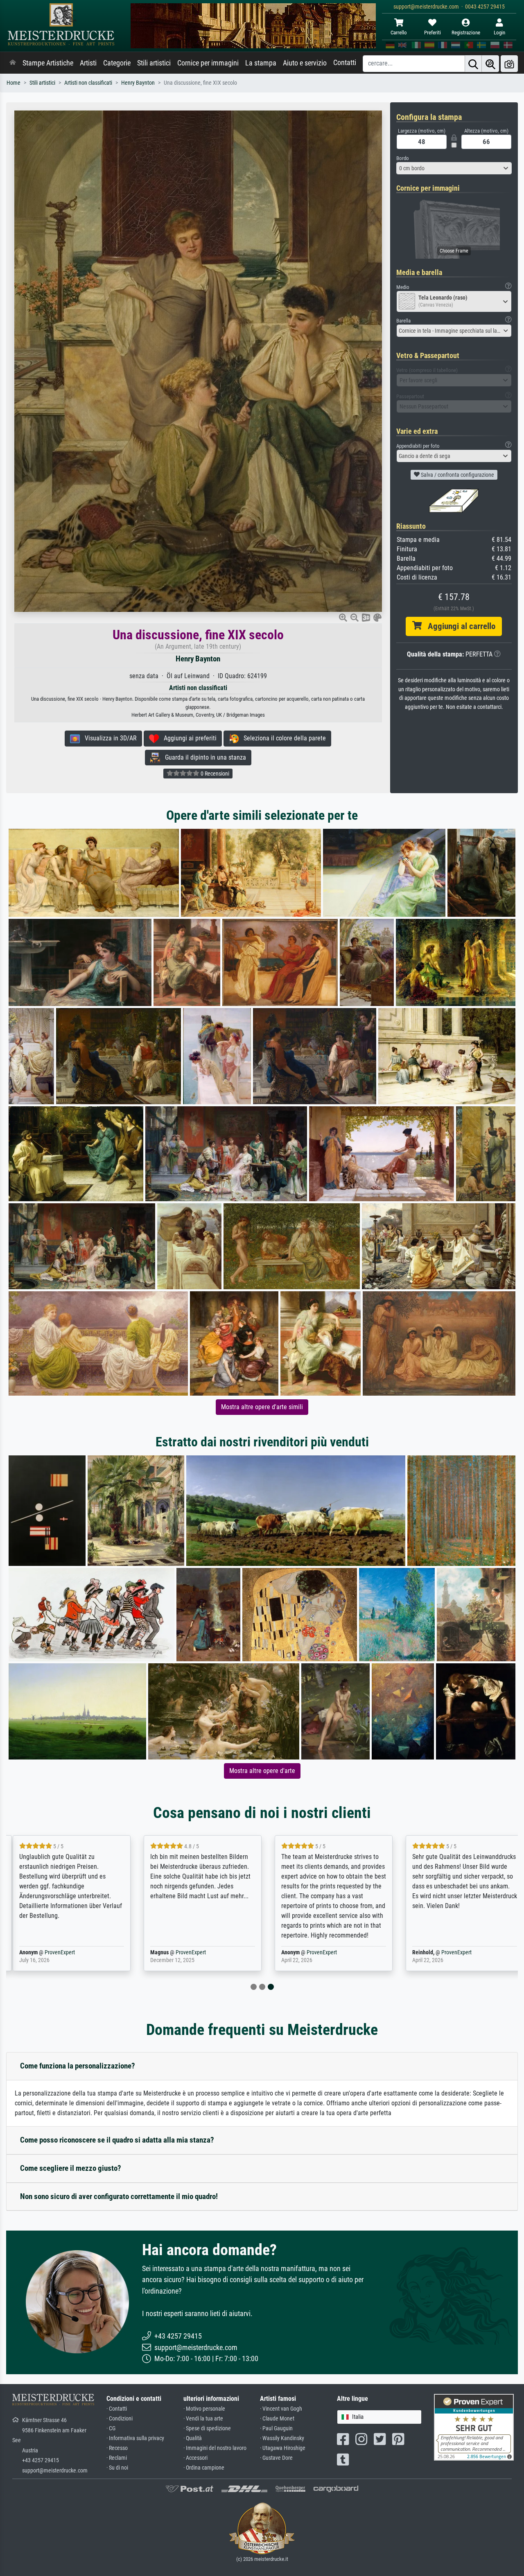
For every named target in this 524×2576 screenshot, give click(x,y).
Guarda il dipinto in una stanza (203, 757)
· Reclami (117, 2458)
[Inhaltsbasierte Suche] (490, 64)
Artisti (88, 63)
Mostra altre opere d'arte (262, 1771)
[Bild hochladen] (509, 64)
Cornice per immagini (208, 63)
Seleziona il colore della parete (282, 738)
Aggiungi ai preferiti (188, 738)
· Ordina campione (204, 2468)
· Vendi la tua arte (203, 2419)
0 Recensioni (214, 774)
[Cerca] (473, 64)
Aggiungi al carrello (458, 626)
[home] (13, 63)
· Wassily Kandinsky (282, 2438)
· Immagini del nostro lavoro (215, 2448)
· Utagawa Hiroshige (283, 2448)
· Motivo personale (204, 2409)
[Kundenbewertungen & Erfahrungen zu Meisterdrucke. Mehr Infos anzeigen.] (474, 2427)
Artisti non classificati (88, 83)
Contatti (345, 63)
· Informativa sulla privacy (135, 2438)
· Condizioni (120, 2419)
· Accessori (195, 2458)
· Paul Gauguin (276, 2428)
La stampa (261, 63)
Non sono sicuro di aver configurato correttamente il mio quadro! (119, 2196)
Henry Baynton (138, 83)
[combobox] (454, 168)
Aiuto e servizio (305, 63)
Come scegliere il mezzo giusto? (71, 2168)
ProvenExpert (60, 1952)
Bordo (403, 158)
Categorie (117, 63)
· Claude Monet (277, 2419)
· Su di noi (117, 2468)
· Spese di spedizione (207, 2428)
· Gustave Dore (276, 2458)
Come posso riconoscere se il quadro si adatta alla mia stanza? (117, 2140)
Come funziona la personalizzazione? (78, 2066)
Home (14, 83)
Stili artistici (154, 63)
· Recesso (117, 2448)
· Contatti (117, 2409)
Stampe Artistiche (48, 63)
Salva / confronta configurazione (457, 475)
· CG (111, 2428)
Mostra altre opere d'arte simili (262, 1407)
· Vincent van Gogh (281, 2409)
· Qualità (193, 2438)
